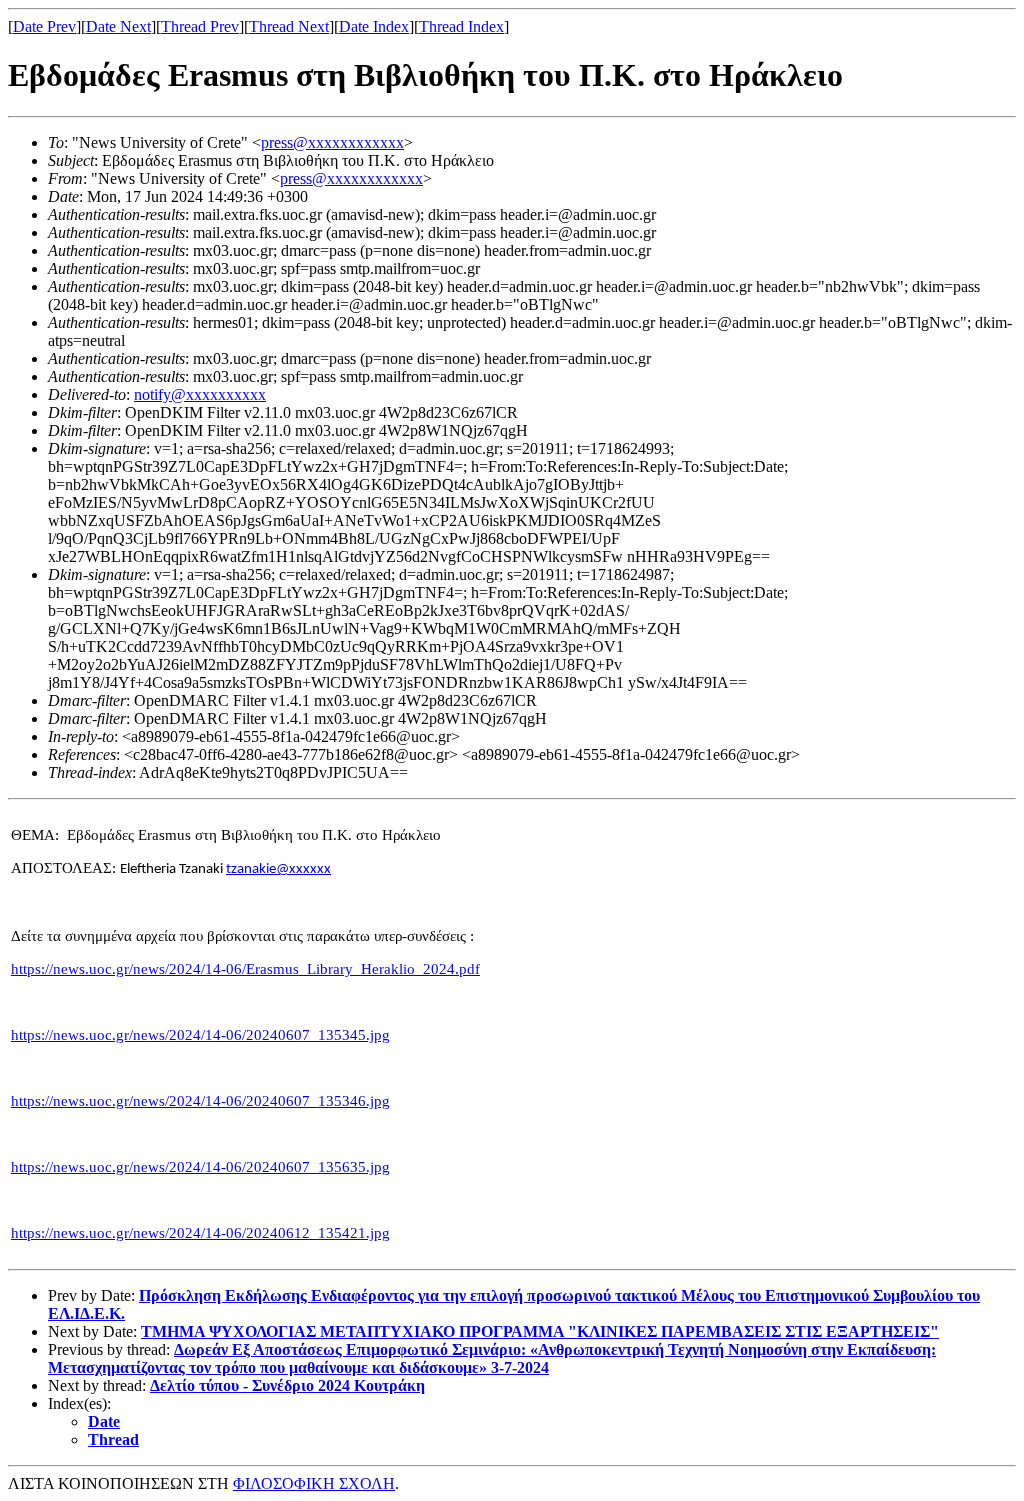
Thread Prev (200, 26)
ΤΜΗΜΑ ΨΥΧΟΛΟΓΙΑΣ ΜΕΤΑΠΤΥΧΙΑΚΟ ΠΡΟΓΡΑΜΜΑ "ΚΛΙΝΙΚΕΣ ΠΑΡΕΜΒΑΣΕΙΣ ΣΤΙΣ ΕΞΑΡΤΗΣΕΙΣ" (540, 1331)
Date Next (118, 26)
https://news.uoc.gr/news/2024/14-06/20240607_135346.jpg (200, 1101)
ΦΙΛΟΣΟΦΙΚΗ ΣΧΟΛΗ (314, 1483)
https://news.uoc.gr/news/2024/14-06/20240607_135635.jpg (200, 1167)
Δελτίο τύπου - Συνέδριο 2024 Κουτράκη (287, 1385)
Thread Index (461, 26)
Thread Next (289, 26)
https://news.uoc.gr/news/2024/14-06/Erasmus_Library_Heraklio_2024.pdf (245, 969)
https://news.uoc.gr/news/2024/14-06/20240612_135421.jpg (200, 1233)
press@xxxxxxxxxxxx (332, 142)
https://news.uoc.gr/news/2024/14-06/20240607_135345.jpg (200, 1035)
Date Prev (44, 26)
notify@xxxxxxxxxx (200, 394)
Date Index (374, 26)
